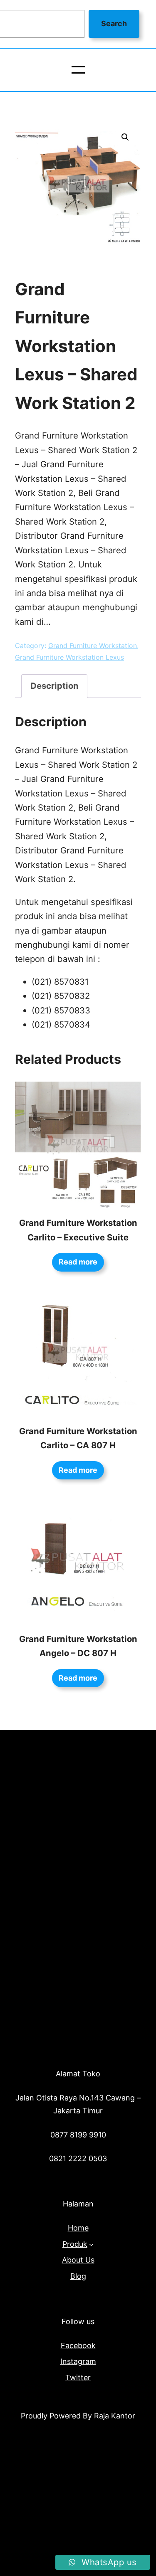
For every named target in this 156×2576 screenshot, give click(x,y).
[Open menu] (78, 70)
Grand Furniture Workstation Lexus (69, 657)
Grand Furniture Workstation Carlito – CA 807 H (78, 1438)
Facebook (78, 2346)
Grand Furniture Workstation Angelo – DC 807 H (78, 1646)
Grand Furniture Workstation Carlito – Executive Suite (78, 1230)
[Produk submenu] (91, 2244)
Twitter (78, 2378)
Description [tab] (54, 686)
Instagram (78, 2361)
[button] (125, 137)
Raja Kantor (115, 2416)
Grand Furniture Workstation (93, 646)
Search (114, 23)
